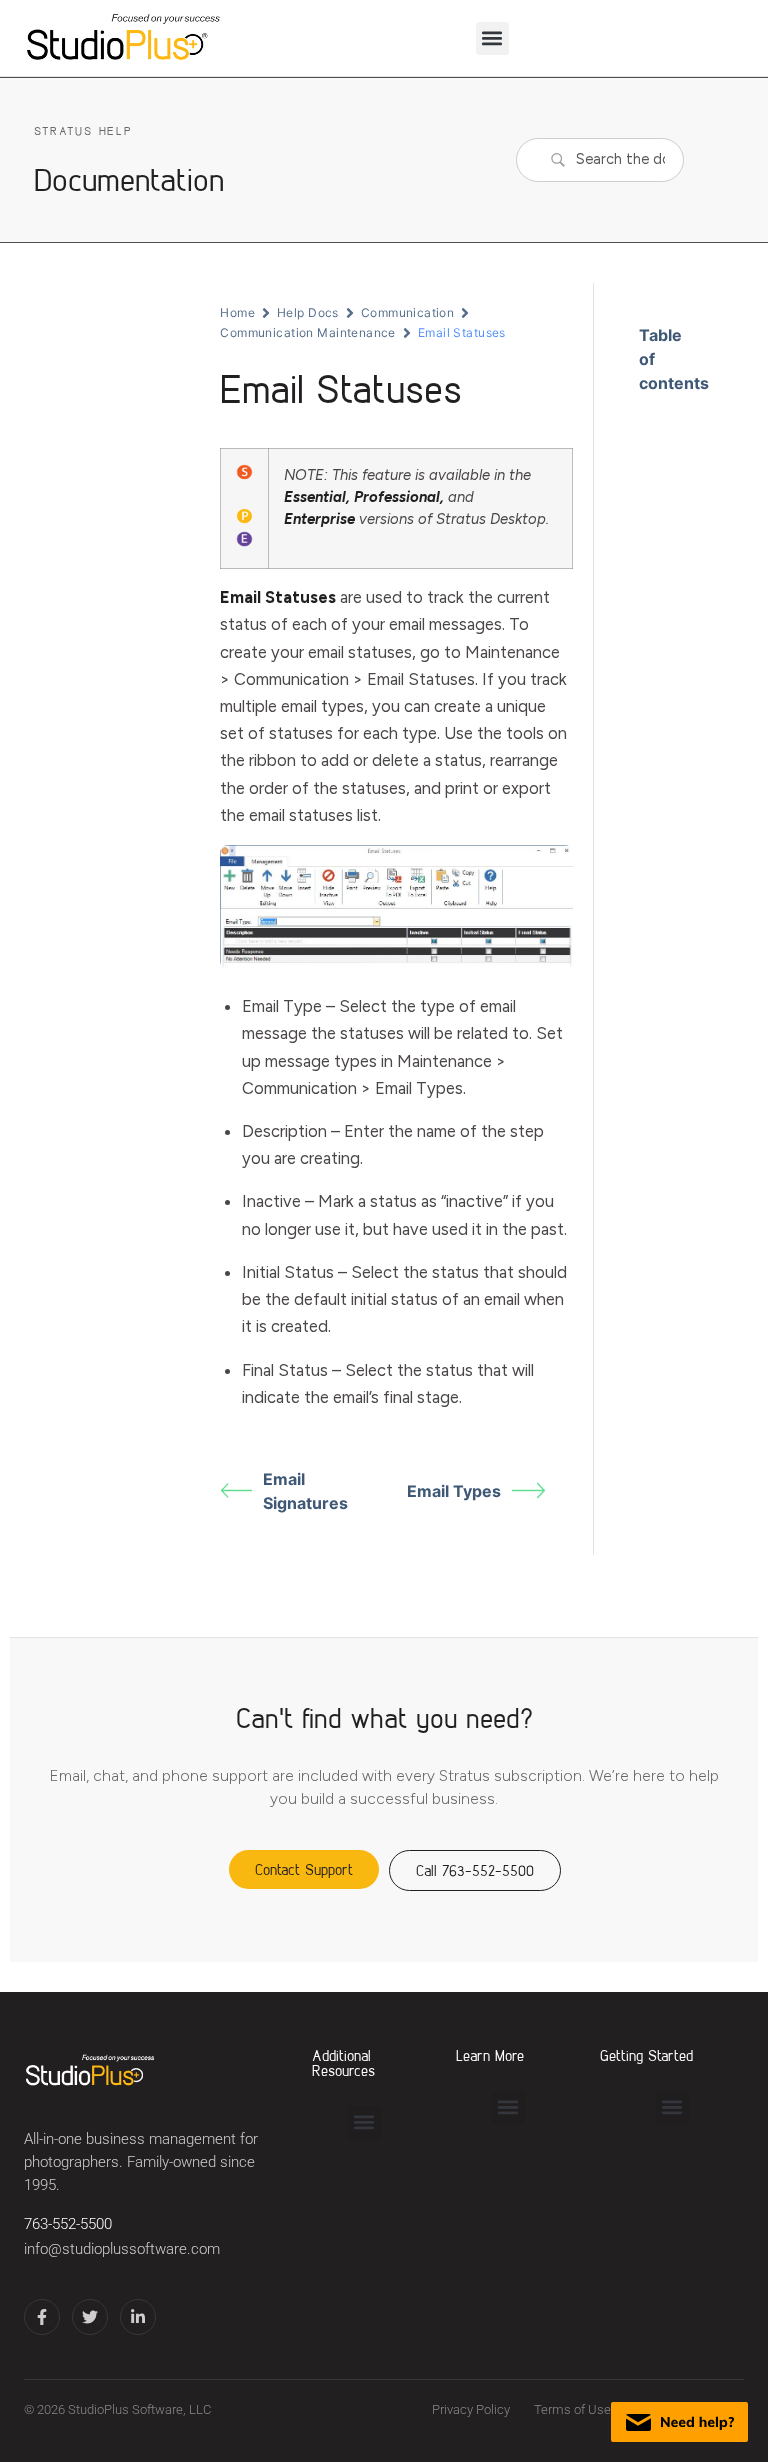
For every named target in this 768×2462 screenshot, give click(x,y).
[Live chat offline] (679, 2422)
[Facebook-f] (42, 2317)
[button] (492, 38)
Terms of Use (572, 2409)
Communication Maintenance (308, 332)
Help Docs (308, 312)
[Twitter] (90, 2317)
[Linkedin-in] (138, 2317)
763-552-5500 (68, 2224)
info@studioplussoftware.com (122, 2249)
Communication (407, 312)
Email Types (454, 1491)
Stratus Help (83, 130)
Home (237, 312)
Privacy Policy (471, 2409)
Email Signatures (305, 1491)
